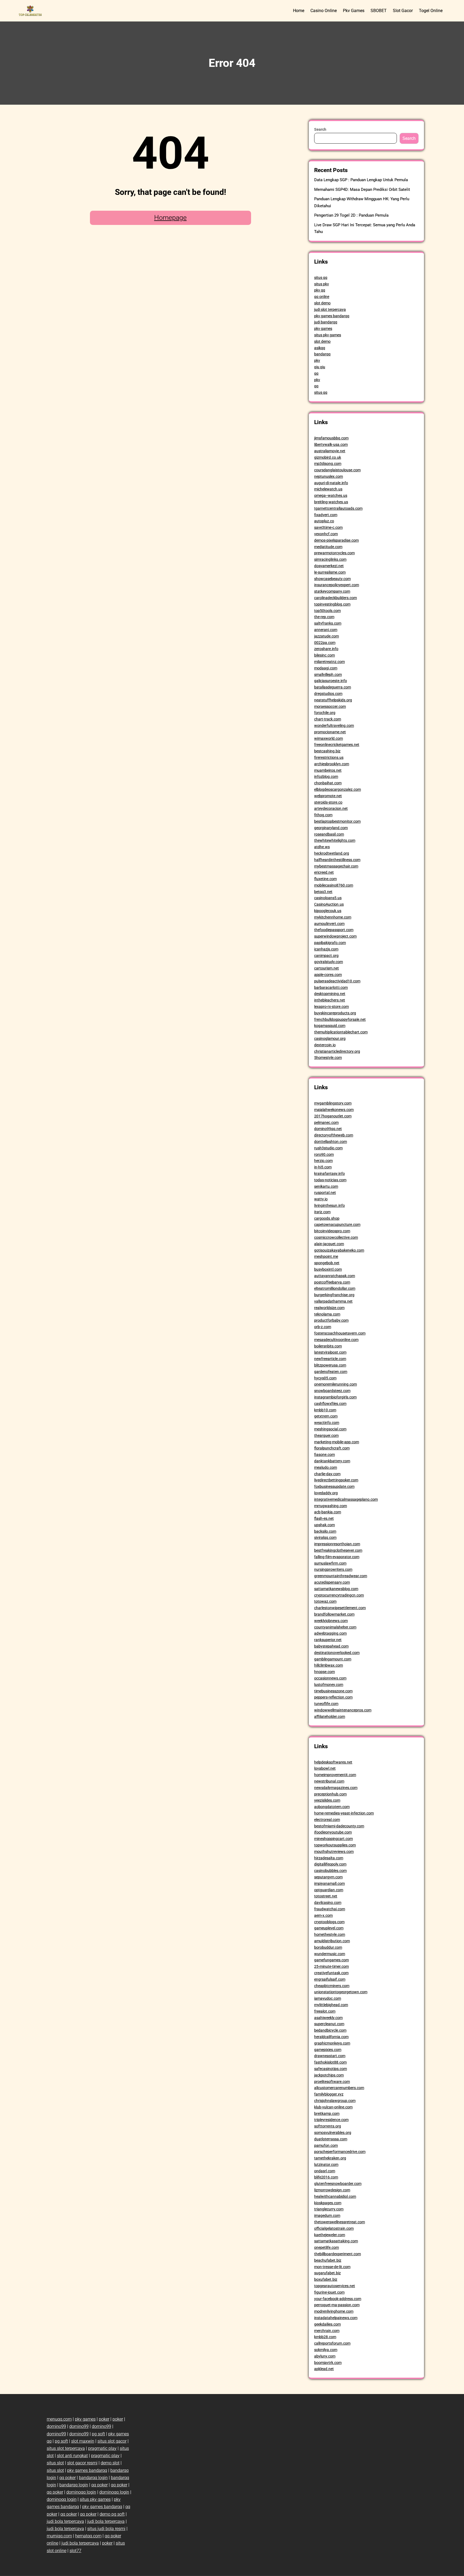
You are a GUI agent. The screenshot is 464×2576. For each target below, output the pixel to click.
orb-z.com (323, 1327)
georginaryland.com (331, 828)
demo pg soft (112, 2514)
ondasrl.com (325, 2171)
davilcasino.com (328, 1903)
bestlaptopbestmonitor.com (337, 821)
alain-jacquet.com (329, 1244)
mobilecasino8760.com (334, 885)
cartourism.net (327, 968)
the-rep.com (324, 617)
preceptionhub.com (330, 1794)
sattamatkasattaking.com (336, 2241)
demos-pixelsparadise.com (336, 540)
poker (104, 2419)
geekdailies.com (327, 2324)
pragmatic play (102, 2448)
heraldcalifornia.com (331, 2037)
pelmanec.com (326, 1123)
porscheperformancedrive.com (340, 2152)
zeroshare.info (326, 649)
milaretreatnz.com (329, 662)
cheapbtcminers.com (332, 1986)
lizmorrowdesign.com (332, 2190)
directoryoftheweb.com (334, 1135)
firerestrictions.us (329, 757)
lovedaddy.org (326, 1493)
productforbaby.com (331, 1320)
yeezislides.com (327, 1800)
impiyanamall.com (329, 1883)
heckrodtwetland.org (332, 853)
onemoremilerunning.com (336, 1384)
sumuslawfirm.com (330, 1563)
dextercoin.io (325, 1045)
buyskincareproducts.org (335, 1013)
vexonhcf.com (326, 534)
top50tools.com (327, 611)
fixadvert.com (326, 515)
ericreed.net (324, 872)
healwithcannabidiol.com (335, 2196)
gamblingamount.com (333, 1659)
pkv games (323, 329)
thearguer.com (326, 1435)
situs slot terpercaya (66, 2448)
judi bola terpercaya (65, 2521)
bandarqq (322, 354)
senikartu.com (326, 1186)
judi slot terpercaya (330, 309)
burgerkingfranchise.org (334, 1295)
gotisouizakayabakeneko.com (339, 1250)
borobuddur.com (328, 1947)
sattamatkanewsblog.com (336, 1589)
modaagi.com (326, 668)
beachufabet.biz (328, 2260)
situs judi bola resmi (106, 2529)
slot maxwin (83, 2441)
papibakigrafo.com (330, 943)
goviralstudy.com (329, 962)
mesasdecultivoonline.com (336, 1340)
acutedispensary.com (332, 1582)
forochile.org (325, 713)
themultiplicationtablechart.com (341, 1032)
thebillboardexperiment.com (338, 2254)
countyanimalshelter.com (335, 1627)
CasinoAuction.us (329, 904)
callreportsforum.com (332, 2343)
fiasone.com (325, 1455)
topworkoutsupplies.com (335, 1845)
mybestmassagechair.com (336, 866)
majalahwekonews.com (334, 1110)
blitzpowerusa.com (330, 1365)
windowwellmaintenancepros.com (343, 1710)
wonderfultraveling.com (334, 726)
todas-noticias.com (330, 1180)
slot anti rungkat (72, 2456)
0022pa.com (325, 643)
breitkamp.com (327, 2114)
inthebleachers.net (330, 1000)
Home (299, 11)
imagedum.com (327, 2216)
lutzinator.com (326, 2165)
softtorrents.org (328, 2126)
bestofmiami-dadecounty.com (339, 1826)
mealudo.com (326, 1467)
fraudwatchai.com (330, 1909)
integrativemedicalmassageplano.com (346, 1499)
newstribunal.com (329, 1781)
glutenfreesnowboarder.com (338, 2184)
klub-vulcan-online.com (333, 2107)
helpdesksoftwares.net (333, 1762)
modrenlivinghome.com (334, 2311)
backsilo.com (325, 1531)
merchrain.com (327, 2331)
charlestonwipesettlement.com (340, 1608)
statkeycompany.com (332, 591)
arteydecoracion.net (331, 808)
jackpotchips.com (329, 2075)
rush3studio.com (328, 1148)
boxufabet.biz (326, 2279)
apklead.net (324, 2369)
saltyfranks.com (328, 623)
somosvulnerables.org (333, 2133)
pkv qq (320, 290)
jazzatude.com (327, 636)
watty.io (321, 1199)
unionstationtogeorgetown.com (341, 1992)
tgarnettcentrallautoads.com (338, 508)
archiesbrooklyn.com (332, 764)
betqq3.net (323, 892)
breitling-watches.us (331, 502)
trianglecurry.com (329, 2209)
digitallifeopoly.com (330, 1864)
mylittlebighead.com (331, 2005)
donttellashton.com (331, 1142)
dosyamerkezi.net (329, 566)
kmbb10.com (325, 1410)
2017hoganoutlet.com (333, 1116)
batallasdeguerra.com (333, 687)
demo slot (110, 2463)
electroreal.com (327, 1820)
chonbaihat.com (328, 783)
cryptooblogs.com (329, 1922)
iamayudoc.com (328, 1998)
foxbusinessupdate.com (334, 1486)
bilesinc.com (325, 655)
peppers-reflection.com (333, 1697)
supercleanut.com (329, 2024)
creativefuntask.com (331, 1973)
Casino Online (324, 11)
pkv (317, 360)
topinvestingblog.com (332, 604)
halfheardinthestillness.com (337, 860)
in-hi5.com (323, 1167)
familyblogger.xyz (329, 2094)
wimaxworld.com (329, 738)
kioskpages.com (328, 2203)
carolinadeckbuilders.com (336, 598)
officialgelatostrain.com (334, 2228)
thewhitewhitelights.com (335, 840)
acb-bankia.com (328, 1512)
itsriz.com (322, 1212)
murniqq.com (59, 2536)
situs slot (55, 2463)
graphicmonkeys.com (332, 2043)
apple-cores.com (328, 975)
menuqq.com (59, 2419)
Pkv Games (354, 11)
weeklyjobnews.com (331, 1621)
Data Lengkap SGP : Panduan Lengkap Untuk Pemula (361, 180)
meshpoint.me (326, 1256)
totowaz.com (325, 1601)
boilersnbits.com (328, 1346)
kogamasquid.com (330, 1026)
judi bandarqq (326, 322)
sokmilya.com (326, 2350)
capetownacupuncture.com (337, 1225)
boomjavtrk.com (328, 2363)
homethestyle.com (330, 1934)
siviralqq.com (325, 1537)
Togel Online (431, 11)
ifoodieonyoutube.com (333, 1832)
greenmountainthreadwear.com (341, 1576)
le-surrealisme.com (330, 572)
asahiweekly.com (328, 2018)
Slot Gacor (403, 11)
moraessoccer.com (330, 706)
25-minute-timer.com (331, 1966)
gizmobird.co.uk (328, 457)
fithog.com (323, 815)
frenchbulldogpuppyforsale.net (340, 1019)
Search (320, 129)
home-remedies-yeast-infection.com (344, 1813)
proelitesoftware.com (332, 2082)
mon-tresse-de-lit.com (332, 2267)
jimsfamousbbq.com (331, 438)
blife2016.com (326, 2177)
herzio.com (323, 1161)
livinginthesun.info (329, 1205)
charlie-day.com (327, 1474)
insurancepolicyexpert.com (337, 585)
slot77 (75, 2551)
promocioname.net (330, 732)
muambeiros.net (328, 770)
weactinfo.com (327, 1423)
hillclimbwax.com (329, 1665)
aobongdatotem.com (332, 1807)
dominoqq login (81, 2492)
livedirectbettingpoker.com (336, 1480)
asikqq (320, 348)
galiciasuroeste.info (331, 681)
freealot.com (325, 2011)
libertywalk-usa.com (331, 444)
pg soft (98, 2434)
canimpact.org (326, 956)
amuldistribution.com (332, 1941)
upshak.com (325, 1525)
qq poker (68, 2478)
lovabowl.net (325, 1768)
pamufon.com (326, 2145)
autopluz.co (324, 521)
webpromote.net (328, 796)
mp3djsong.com (328, 464)
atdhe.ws (322, 847)
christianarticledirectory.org (337, 1051)
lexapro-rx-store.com (331, 1007)
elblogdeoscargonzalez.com (338, 789)
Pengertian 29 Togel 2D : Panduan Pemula (351, 215)
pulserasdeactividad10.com (337, 981)
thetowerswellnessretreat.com (340, 2222)
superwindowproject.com (335, 936)
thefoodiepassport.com (334, 930)
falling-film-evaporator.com (337, 1557)
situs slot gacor (112, 2441)
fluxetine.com (325, 879)
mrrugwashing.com (331, 1506)
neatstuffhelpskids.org (333, 700)
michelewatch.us (328, 489)
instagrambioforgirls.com (335, 1397)
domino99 (56, 2426)
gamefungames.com (331, 1960)
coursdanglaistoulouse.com (337, 470)
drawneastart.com (330, 2056)
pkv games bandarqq (332, 316)
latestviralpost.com (330, 1352)
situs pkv (322, 284)
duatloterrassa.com (331, 2139)
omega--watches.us (331, 495)
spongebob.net (327, 1263)
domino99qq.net (328, 1129)
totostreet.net (326, 1896)
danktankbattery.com (332, 1461)
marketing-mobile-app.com (337, 1442)
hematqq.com (88, 2536)
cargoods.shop (327, 1218)
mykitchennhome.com (333, 917)
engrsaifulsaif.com (330, 1979)
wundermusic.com (330, 1954)
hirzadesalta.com (329, 1858)
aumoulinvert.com (329, 924)
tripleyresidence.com (331, 2120)
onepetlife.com (327, 2247)
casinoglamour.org (330, 1039)
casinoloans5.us (328, 898)
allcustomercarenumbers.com (339, 2088)
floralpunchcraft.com (332, 1448)
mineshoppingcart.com (334, 1839)
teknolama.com (327, 1314)
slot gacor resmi (82, 2463)
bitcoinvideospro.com (332, 1231)
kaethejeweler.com (330, 2235)
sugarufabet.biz (327, 2273)
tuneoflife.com (326, 1704)
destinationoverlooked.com (337, 1653)
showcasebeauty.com (332, 579)
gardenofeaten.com (331, 1372)
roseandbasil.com (329, 834)
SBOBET (379, 11)
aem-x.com (323, 1915)
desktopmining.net (330, 994)
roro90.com (324, 1154)
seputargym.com (328, 1877)
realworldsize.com (329, 1308)
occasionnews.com (330, 1678)
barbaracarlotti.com (331, 988)
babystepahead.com (331, 1646)
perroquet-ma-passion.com (337, 2305)
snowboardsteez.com (332, 1391)
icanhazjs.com (326, 949)
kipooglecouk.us (328, 911)
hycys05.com (325, 1378)
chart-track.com (328, 719)
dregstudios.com (328, 694)
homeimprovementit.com (335, 1775)
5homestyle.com (328, 1058)
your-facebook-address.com (338, 2299)
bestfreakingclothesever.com (338, 1550)
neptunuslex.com (329, 476)
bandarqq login (93, 2478)
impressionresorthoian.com (337, 1544)
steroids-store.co (328, 802)
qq (316, 373)
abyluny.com (325, 2356)
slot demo (322, 303)
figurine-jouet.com (329, 2292)
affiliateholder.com (330, 1717)
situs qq (321, 278)
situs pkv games (328, 335)
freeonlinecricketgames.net (337, 745)
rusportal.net (325, 1193)
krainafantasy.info (329, 1174)
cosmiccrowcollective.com (336, 1237)
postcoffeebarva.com (332, 1282)
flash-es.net (324, 1518)
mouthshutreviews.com (334, 1852)
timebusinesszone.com (333, 1691)
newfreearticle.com (330, 1359)
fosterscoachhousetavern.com (340, 1333)
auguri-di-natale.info (331, 483)
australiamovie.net (330, 451)
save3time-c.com (328, 527)
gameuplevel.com (329, 1928)
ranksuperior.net (328, 1640)
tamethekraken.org (330, 2158)
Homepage (170, 218)
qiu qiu (320, 367)
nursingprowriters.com (333, 1569)
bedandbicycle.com (330, 2030)
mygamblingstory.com (333, 1103)
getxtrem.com (326, 1416)
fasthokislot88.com (330, 2062)
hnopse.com (325, 1672)
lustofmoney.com (329, 1685)
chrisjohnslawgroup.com (335, 2101)
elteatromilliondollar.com (335, 1288)
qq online (322, 297)
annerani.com (326, 630)
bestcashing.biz (327, 751)
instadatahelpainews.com (336, 2318)
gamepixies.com (328, 2050)
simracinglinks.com (330, 559)
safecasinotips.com (331, 2069)
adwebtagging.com (330, 1633)
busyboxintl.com (328, 1269)
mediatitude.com (328, 547)
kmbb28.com (325, 2337)
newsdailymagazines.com (336, 1788)
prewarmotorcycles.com (334, 553)
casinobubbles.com (330, 1871)
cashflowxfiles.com (330, 1404)
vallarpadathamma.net (333, 1301)
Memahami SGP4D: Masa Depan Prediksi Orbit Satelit (362, 190)
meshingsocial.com (330, 1429)
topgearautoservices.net (335, 2286)
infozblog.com (326, 777)
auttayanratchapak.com (335, 1276)
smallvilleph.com (328, 675)
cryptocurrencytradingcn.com (339, 1595)
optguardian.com (329, 1890)
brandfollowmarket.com (334, 1614)
